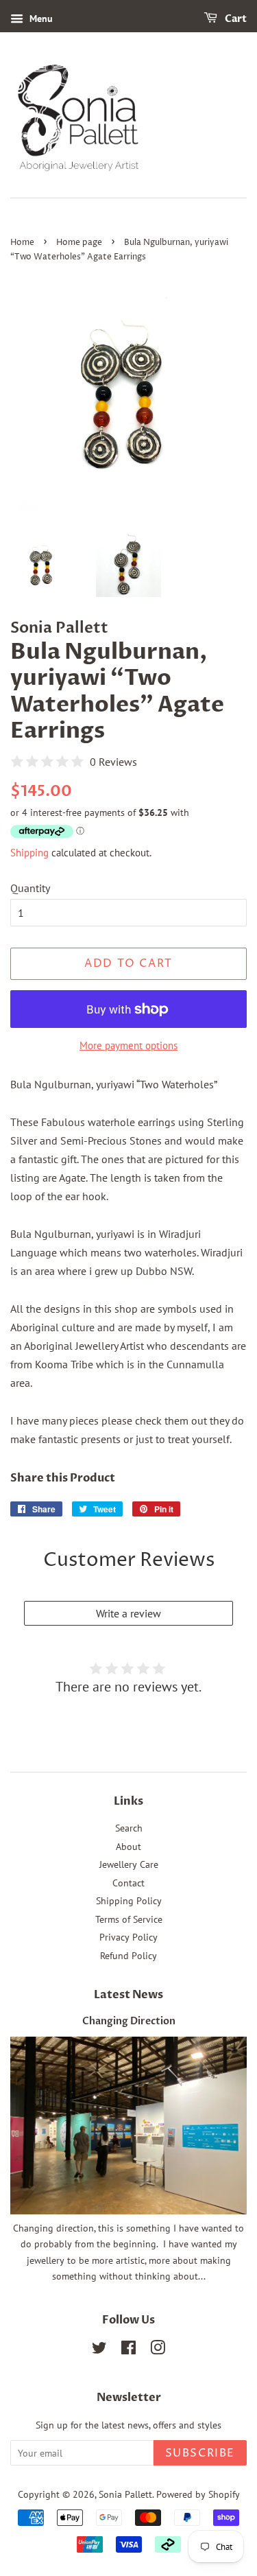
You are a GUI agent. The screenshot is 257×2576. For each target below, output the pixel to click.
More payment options (128, 1045)
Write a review (128, 1613)
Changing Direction (129, 2022)
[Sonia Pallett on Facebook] (128, 2350)
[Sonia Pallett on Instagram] (158, 2350)
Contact (128, 1883)
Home (22, 243)
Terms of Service (129, 1919)
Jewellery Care (129, 1864)
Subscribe (200, 2453)
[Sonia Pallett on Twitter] (99, 2350)
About (128, 1847)
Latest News (128, 1995)
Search (129, 1828)
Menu (40, 19)
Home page (79, 243)
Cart (235, 19)
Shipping (29, 853)
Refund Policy (128, 1956)
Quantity (30, 888)
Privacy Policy (128, 1937)
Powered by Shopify (198, 2494)
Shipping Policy (129, 1901)
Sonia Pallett (125, 2494)
